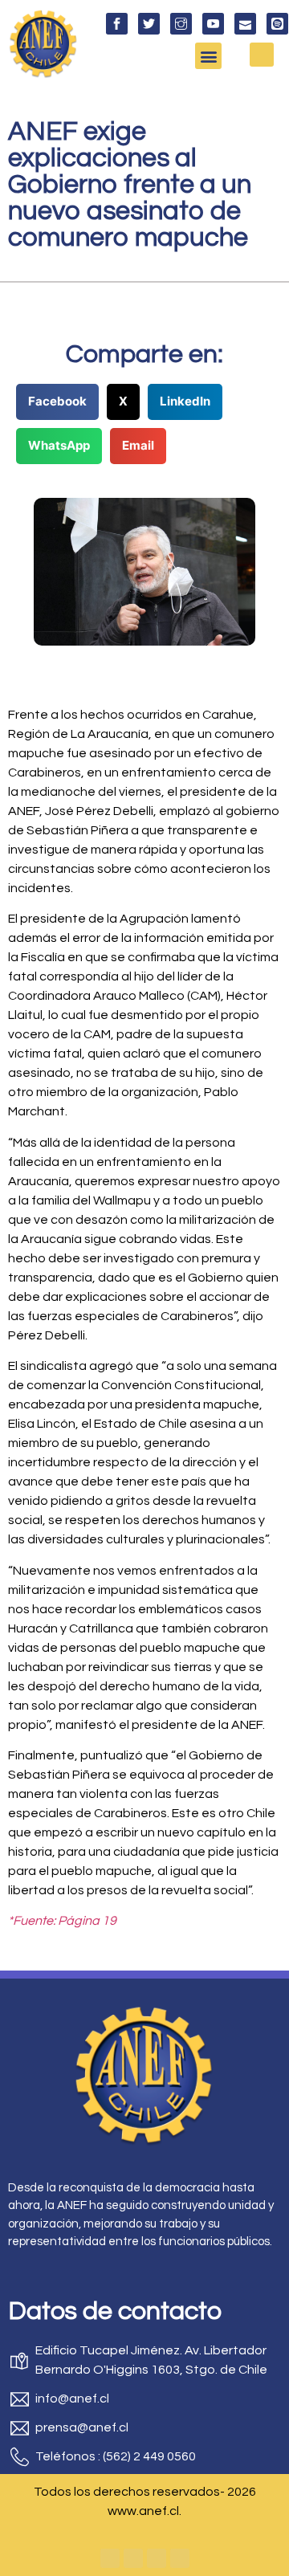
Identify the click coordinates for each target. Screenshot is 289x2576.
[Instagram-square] (157, 2558)
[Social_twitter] (149, 24)
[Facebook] (110, 2558)
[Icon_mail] (245, 24)
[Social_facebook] (117, 24)
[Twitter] (133, 2558)
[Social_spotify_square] (277, 24)
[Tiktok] (180, 2558)
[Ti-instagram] (181, 24)
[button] (208, 56)
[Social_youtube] (213, 24)
